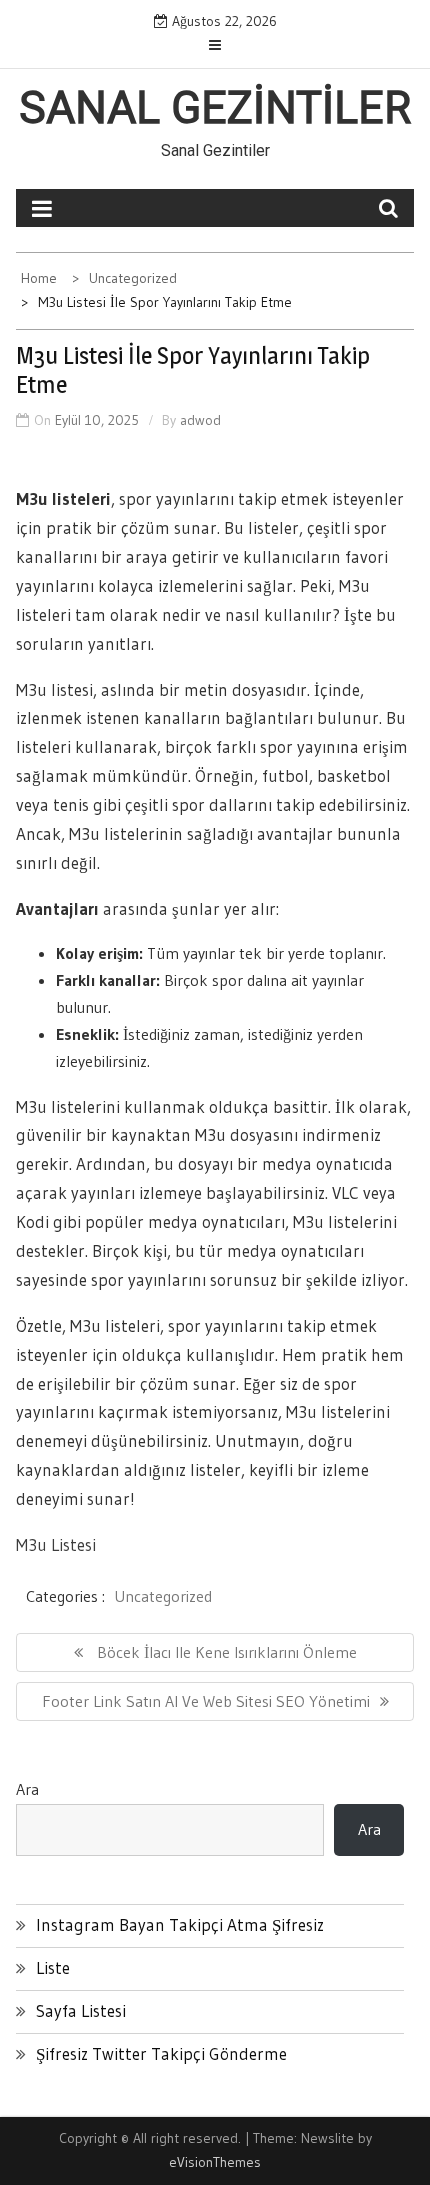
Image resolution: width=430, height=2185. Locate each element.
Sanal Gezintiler (215, 108)
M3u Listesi (56, 1544)
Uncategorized (163, 1596)
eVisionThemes (215, 2162)
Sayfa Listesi (81, 2010)
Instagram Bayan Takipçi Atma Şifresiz (180, 1924)
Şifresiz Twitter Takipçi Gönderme (161, 2053)
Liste (53, 1967)
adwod (200, 420)
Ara (27, 1789)
